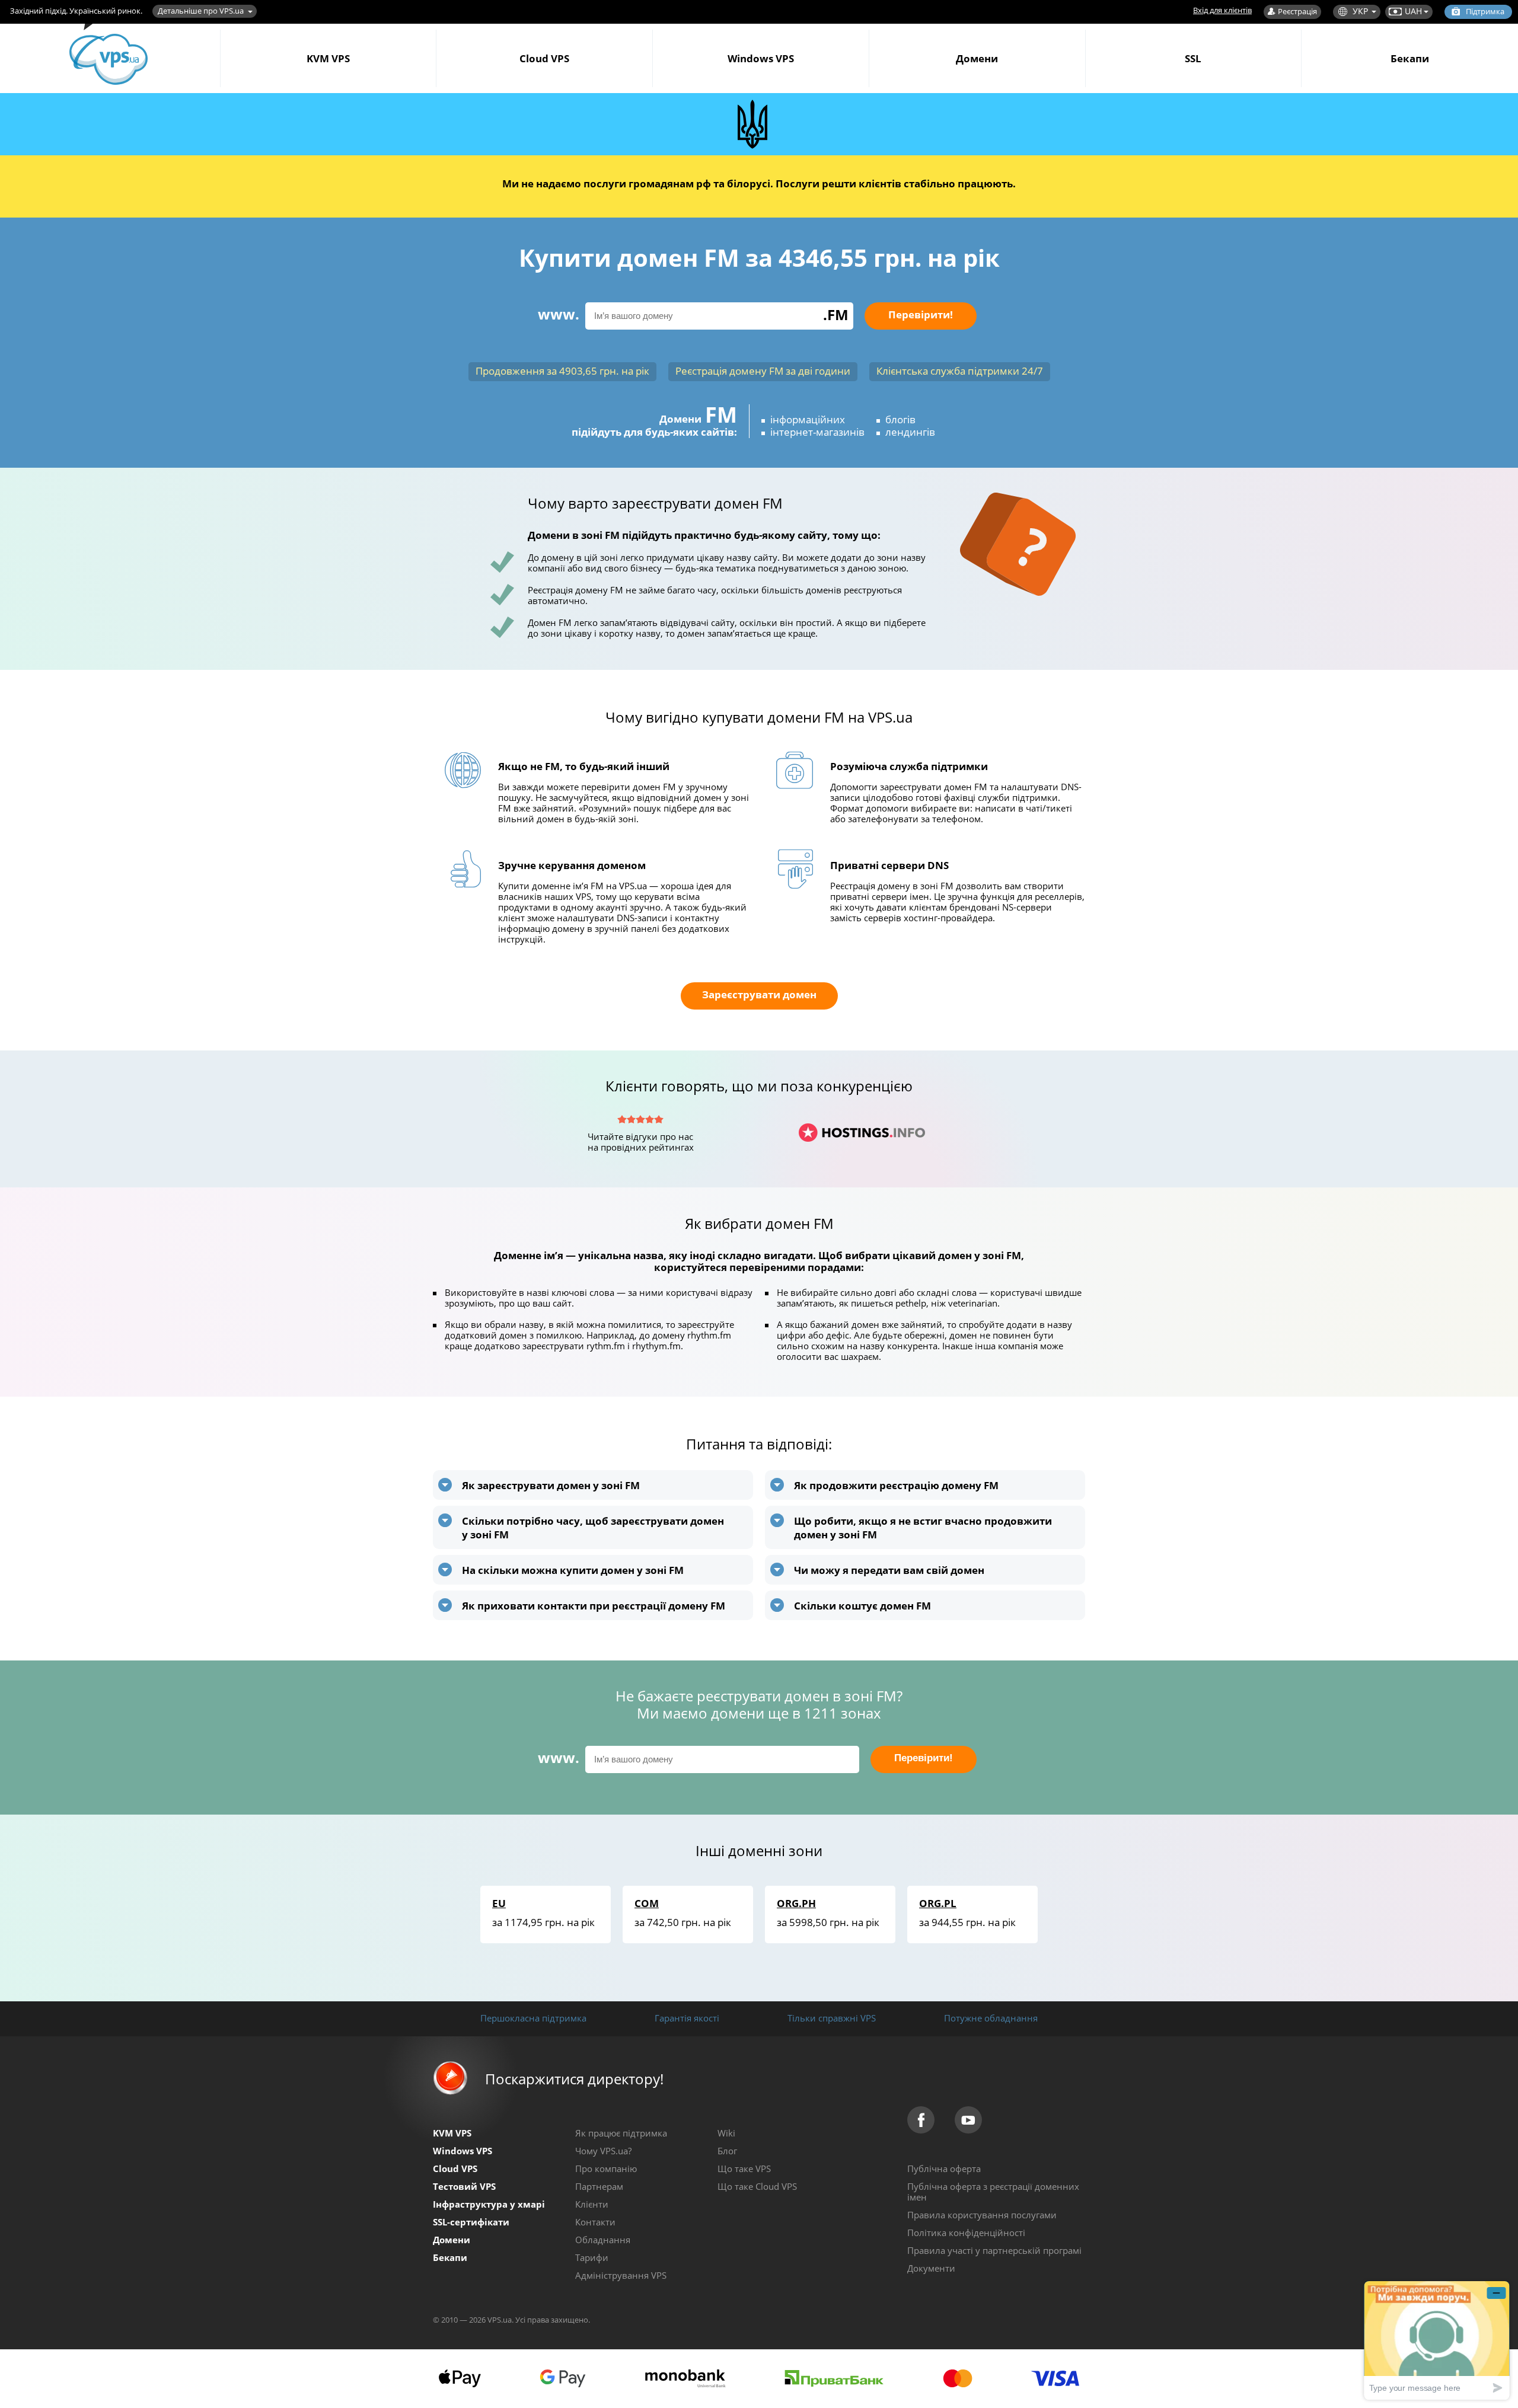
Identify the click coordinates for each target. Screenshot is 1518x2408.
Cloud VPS (544, 58)
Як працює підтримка (621, 2133)
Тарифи (592, 2257)
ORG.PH (796, 1903)
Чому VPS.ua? (603, 2151)
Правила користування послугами (982, 2215)
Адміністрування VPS (621, 2275)
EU (499, 1903)
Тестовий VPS (464, 2186)
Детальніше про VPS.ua (201, 11)
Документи (931, 2268)
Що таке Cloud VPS (757, 2186)
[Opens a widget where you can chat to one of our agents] (1437, 2340)
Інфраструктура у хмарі (489, 2204)
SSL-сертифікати (471, 2222)
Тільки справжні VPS (832, 2018)
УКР (1360, 11)
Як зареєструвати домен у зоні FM (551, 1485)
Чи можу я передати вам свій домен (889, 1570)
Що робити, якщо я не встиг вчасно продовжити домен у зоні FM (923, 1528)
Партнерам (599, 2186)
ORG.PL (938, 1903)
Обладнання (603, 2240)
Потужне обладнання (991, 2018)
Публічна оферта (944, 2169)
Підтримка (1485, 11)
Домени (977, 58)
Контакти (595, 2222)
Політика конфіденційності (966, 2233)
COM (647, 1903)
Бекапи (1410, 58)
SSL (1193, 58)
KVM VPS (328, 58)
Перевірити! (921, 314)
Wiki (726, 2133)
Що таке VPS (744, 2169)
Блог (727, 2151)
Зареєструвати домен (759, 994)
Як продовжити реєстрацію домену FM (896, 1485)
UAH (1413, 11)
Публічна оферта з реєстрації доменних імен (993, 2192)
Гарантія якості (687, 2018)
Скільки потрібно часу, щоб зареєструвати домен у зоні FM (593, 1528)
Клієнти (592, 2204)
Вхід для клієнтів (1222, 10)
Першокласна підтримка (533, 2018)
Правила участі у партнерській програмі (994, 2250)
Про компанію (606, 2169)
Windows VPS (761, 58)
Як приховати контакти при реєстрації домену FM (594, 1606)
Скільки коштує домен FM (862, 1606)
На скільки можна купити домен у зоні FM (573, 1570)
